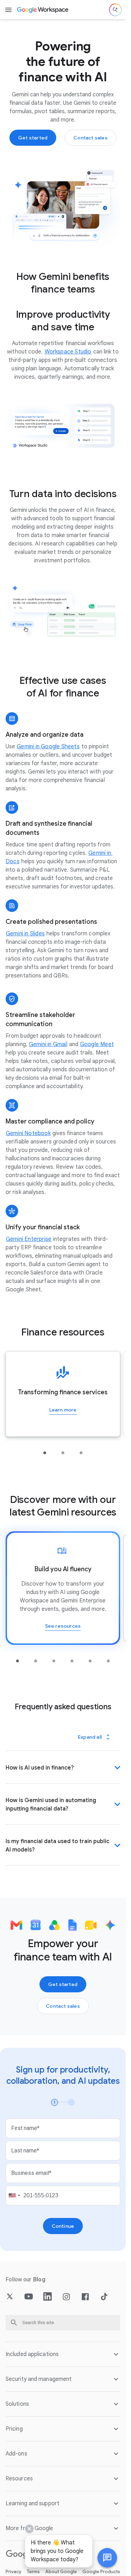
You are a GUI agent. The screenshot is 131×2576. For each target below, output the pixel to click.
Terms (33, 2572)
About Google (61, 2572)
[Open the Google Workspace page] (43, 10)
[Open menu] (8, 10)
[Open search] (115, 10)
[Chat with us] (107, 2558)
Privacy (13, 2572)
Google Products (101, 2572)
